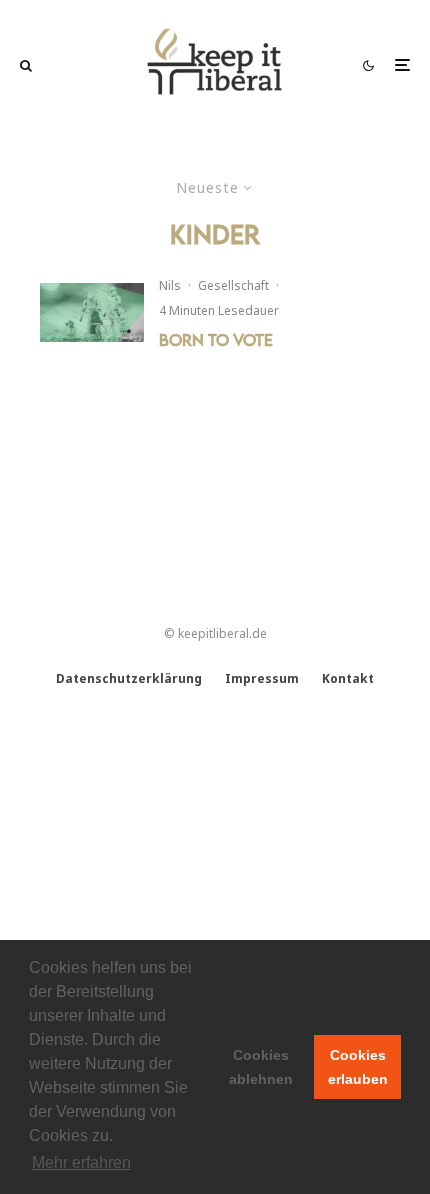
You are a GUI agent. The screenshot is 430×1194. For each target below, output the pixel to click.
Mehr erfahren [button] (81, 1162)
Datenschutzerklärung (129, 678)
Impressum (262, 678)
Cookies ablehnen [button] (261, 1067)
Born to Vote (216, 340)
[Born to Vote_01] (92, 312)
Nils (170, 285)
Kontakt (348, 678)
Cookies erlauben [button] (358, 1067)
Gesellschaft (233, 285)
